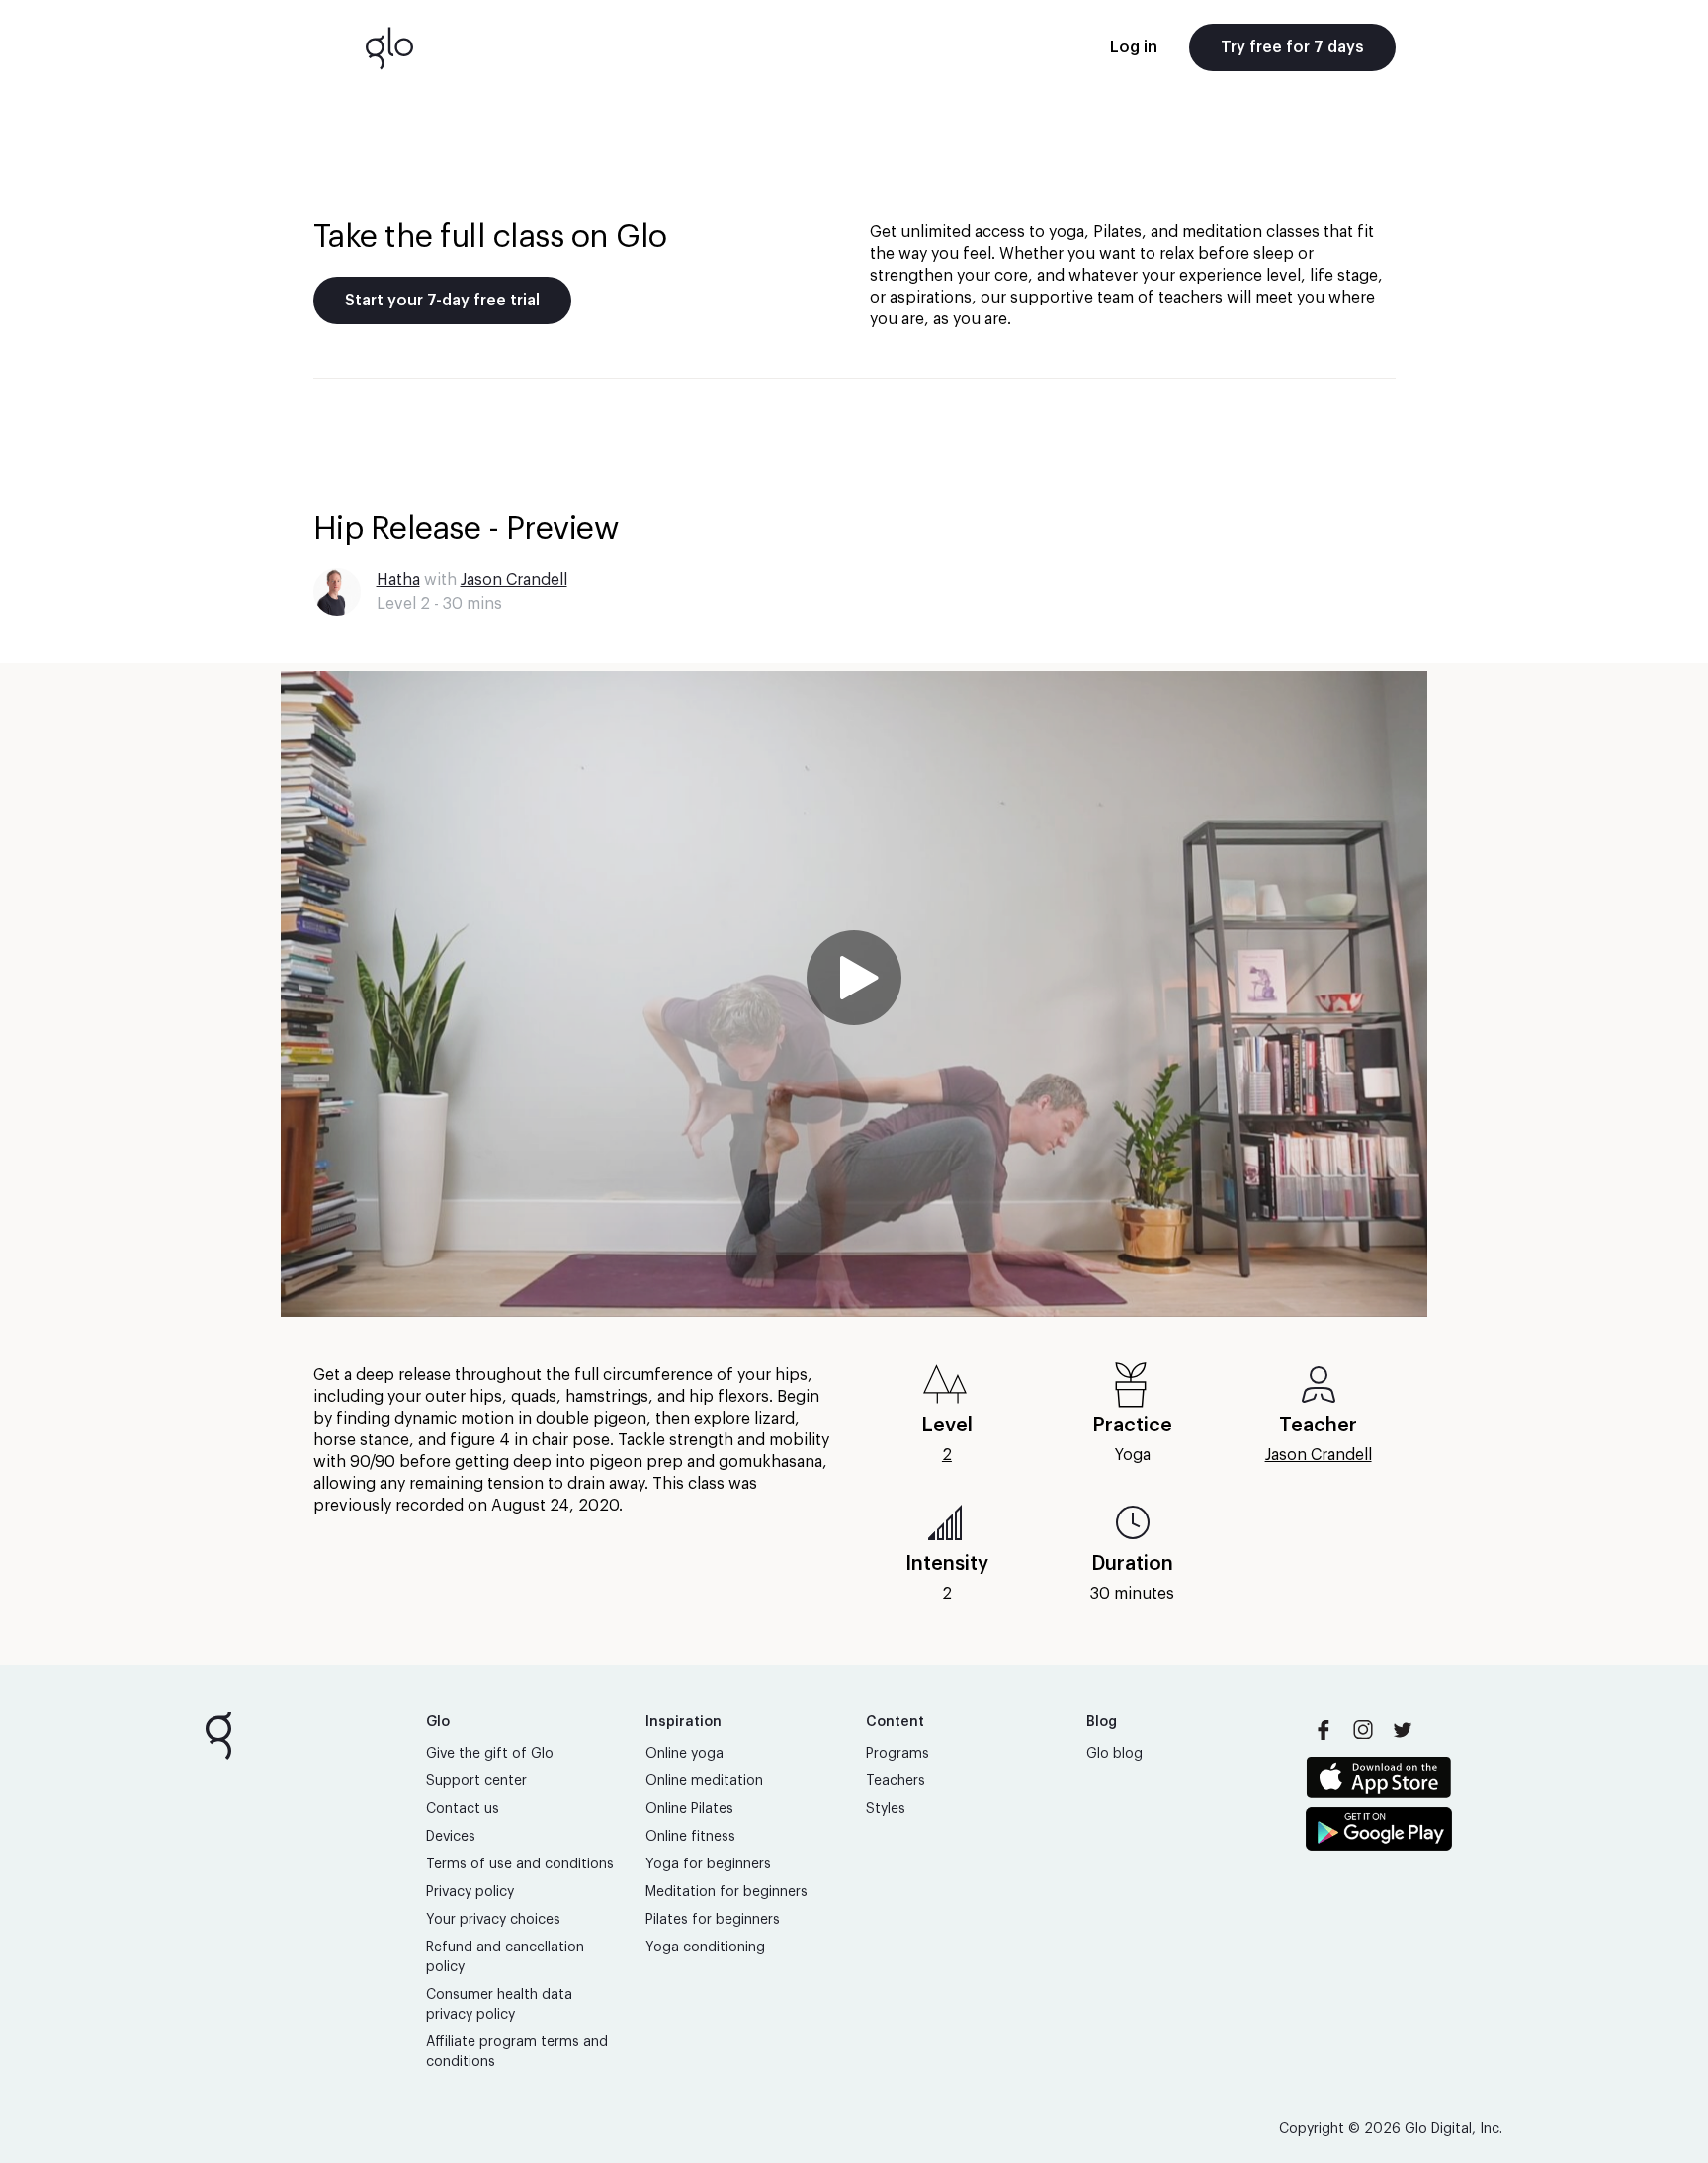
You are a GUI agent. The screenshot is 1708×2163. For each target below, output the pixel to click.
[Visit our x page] (1403, 1730)
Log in (1134, 47)
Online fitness (690, 1837)
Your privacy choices (493, 1920)
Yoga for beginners (708, 1864)
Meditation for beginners (726, 1892)
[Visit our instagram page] (1363, 1730)
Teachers (896, 1781)
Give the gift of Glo (490, 1754)
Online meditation (704, 1781)
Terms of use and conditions (520, 1864)
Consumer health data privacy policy (499, 2005)
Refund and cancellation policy (505, 1957)
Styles (886, 1809)
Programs (897, 1754)
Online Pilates (689, 1809)
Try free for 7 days (1292, 47)
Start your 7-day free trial (442, 301)
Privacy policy (470, 1892)
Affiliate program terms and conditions (517, 2052)
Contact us (463, 1809)
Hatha (398, 580)
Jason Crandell (514, 580)
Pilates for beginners (713, 1920)
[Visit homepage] (389, 47)
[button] (854, 994)
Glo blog (1114, 1754)
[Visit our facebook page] (1324, 1730)
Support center (476, 1781)
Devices (451, 1837)
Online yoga (684, 1754)
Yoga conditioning (705, 1947)
